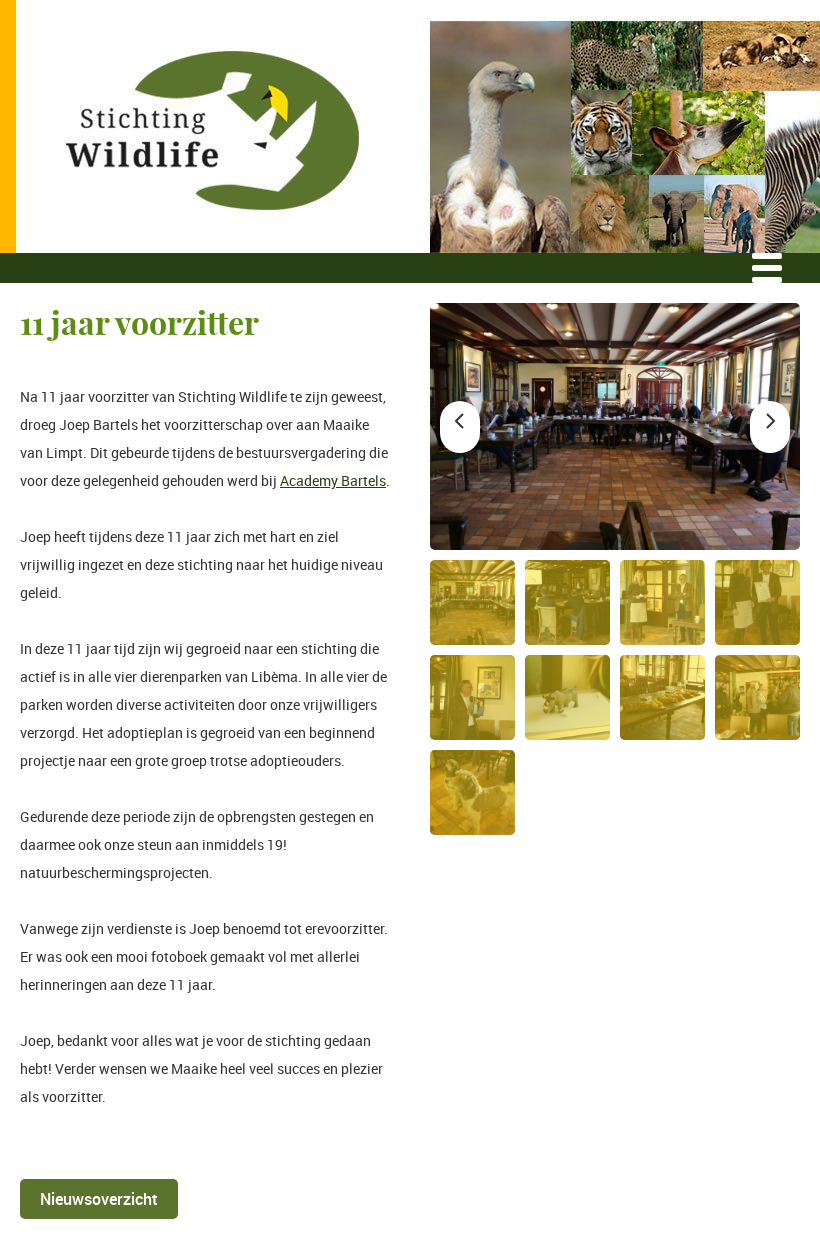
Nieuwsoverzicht (99, 1199)
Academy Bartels (333, 480)
